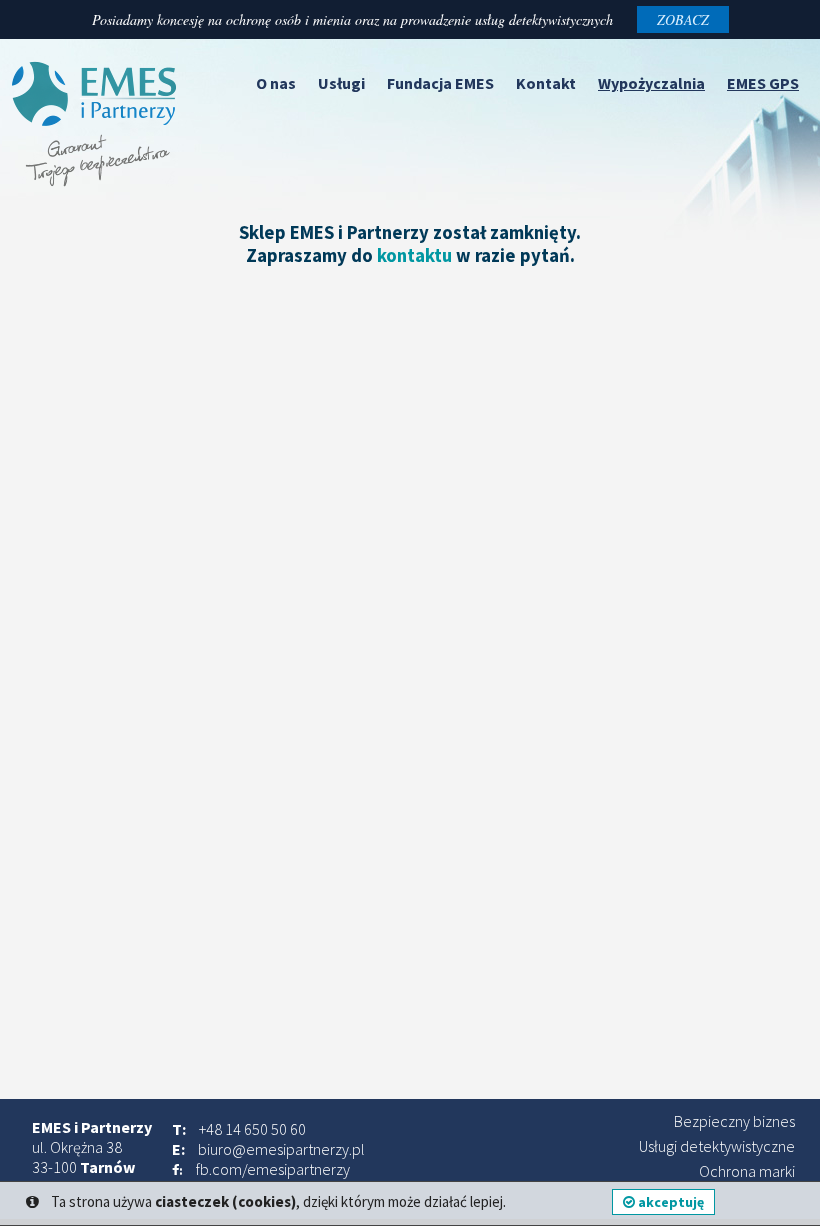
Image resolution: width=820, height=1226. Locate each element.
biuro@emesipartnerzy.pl (281, 1149)
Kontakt (546, 83)
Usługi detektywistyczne (717, 1146)
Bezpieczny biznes (734, 1121)
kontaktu (414, 255)
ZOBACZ (683, 19)
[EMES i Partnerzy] (95, 181)
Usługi (341, 83)
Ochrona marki (747, 1171)
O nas (276, 83)
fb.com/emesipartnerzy (273, 1169)
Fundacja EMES (440, 83)
